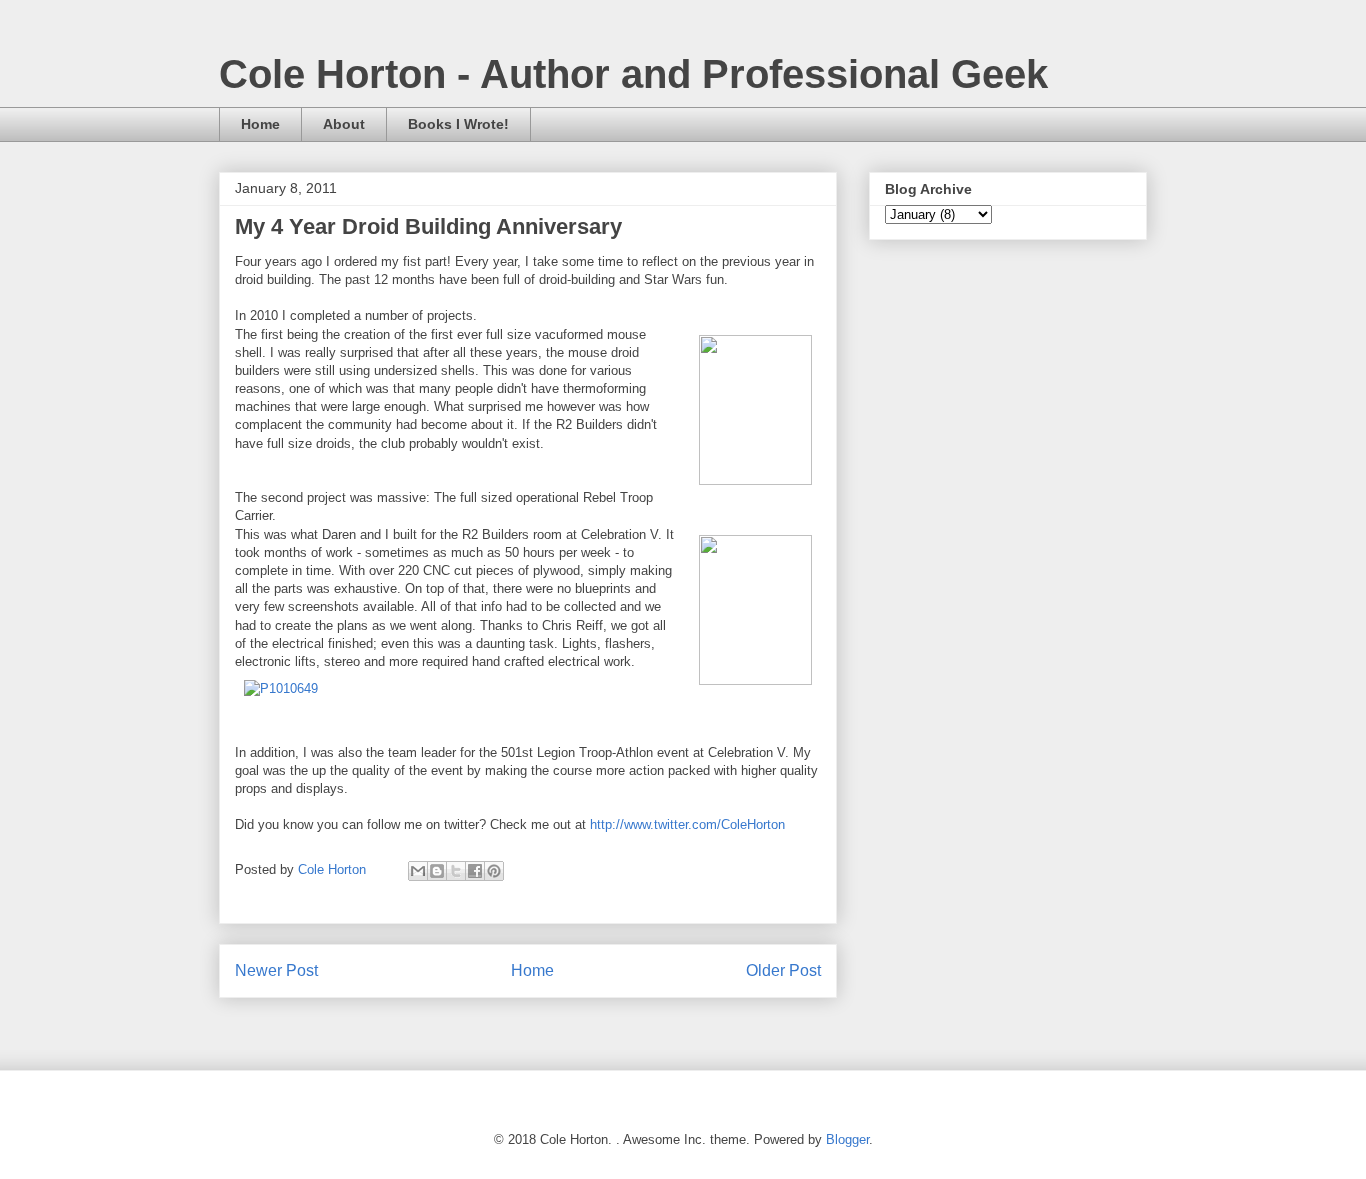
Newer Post (276, 970)
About (344, 124)
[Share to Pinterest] (494, 871)
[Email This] (418, 871)
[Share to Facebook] (475, 871)
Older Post (783, 970)
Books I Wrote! (458, 124)
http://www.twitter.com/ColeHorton (687, 824)
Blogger (847, 1139)
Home (260, 124)
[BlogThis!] (437, 871)
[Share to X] (456, 871)
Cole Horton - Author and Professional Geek (633, 74)
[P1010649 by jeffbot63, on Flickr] (281, 688)
